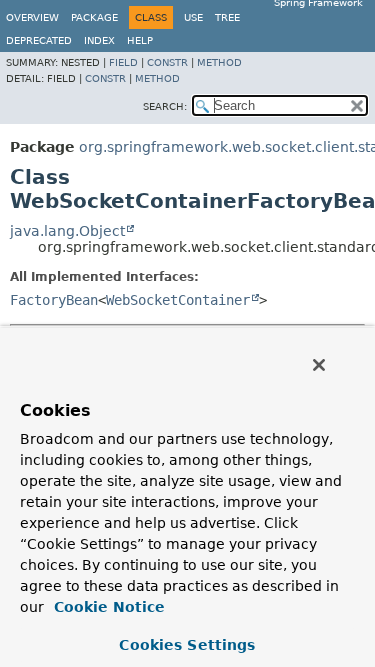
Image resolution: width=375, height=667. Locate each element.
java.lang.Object (67, 231)
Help (140, 40)
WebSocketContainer (178, 300)
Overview (32, 17)
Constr (167, 62)
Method (219, 62)
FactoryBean (54, 300)
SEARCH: (165, 106)
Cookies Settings (187, 645)
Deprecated (39, 40)
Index (99, 40)
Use (193, 17)
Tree (227, 17)
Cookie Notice (107, 607)
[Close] (319, 365)
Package (94, 17)
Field (123, 62)
